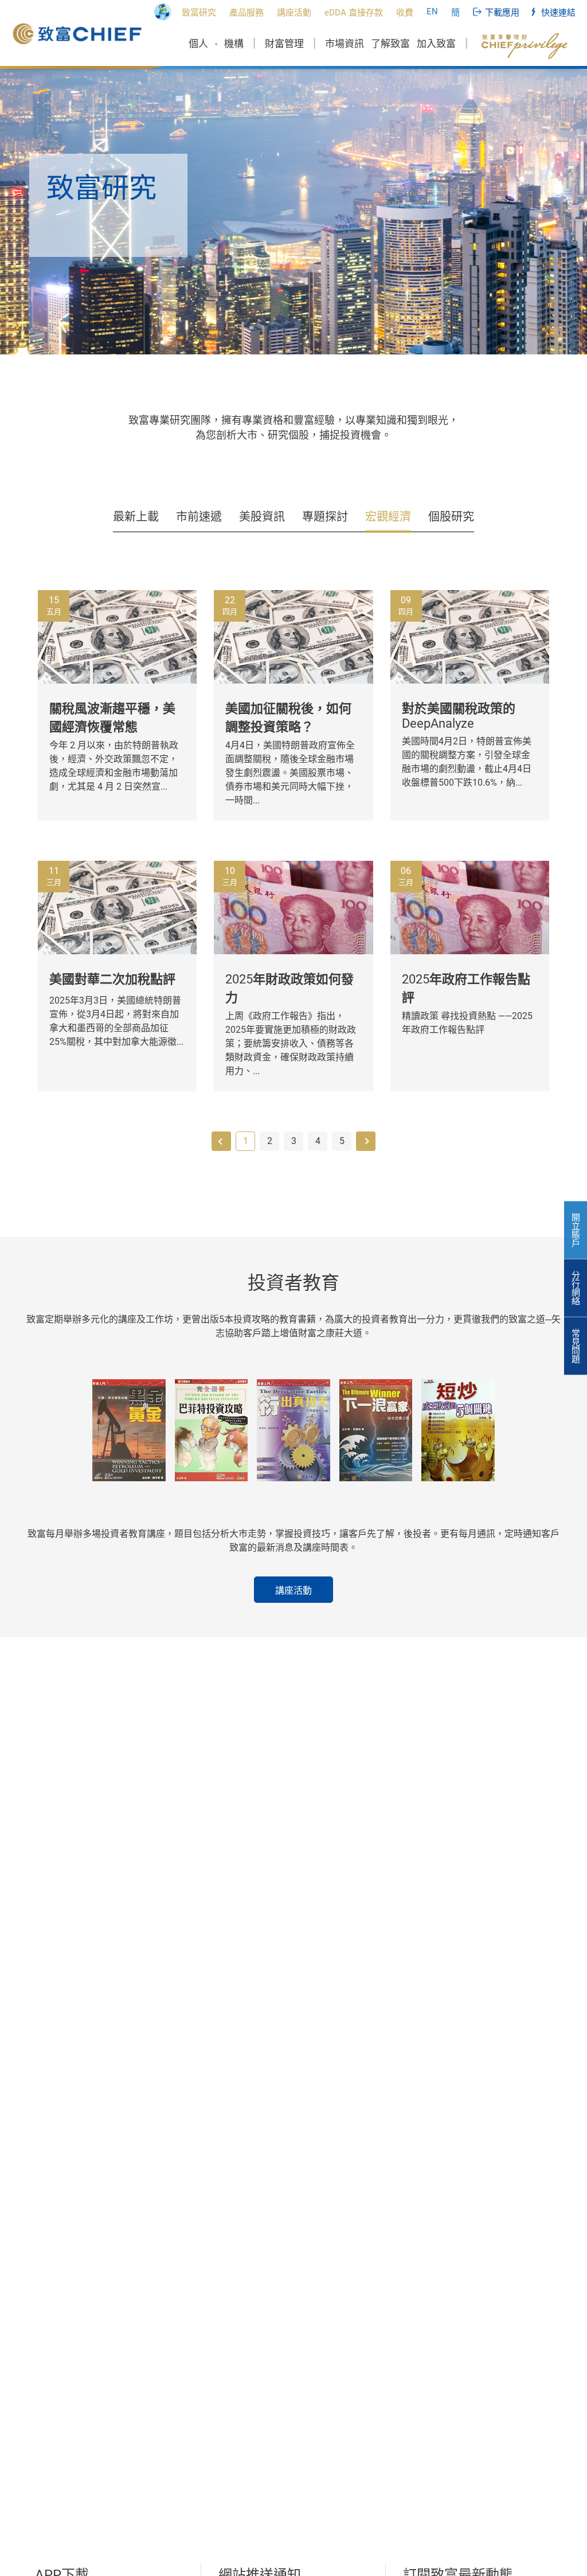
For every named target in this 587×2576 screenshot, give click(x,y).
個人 (198, 44)
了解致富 (390, 44)
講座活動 (293, 1591)
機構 (234, 44)
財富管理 (284, 44)
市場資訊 (345, 44)
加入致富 (436, 44)
